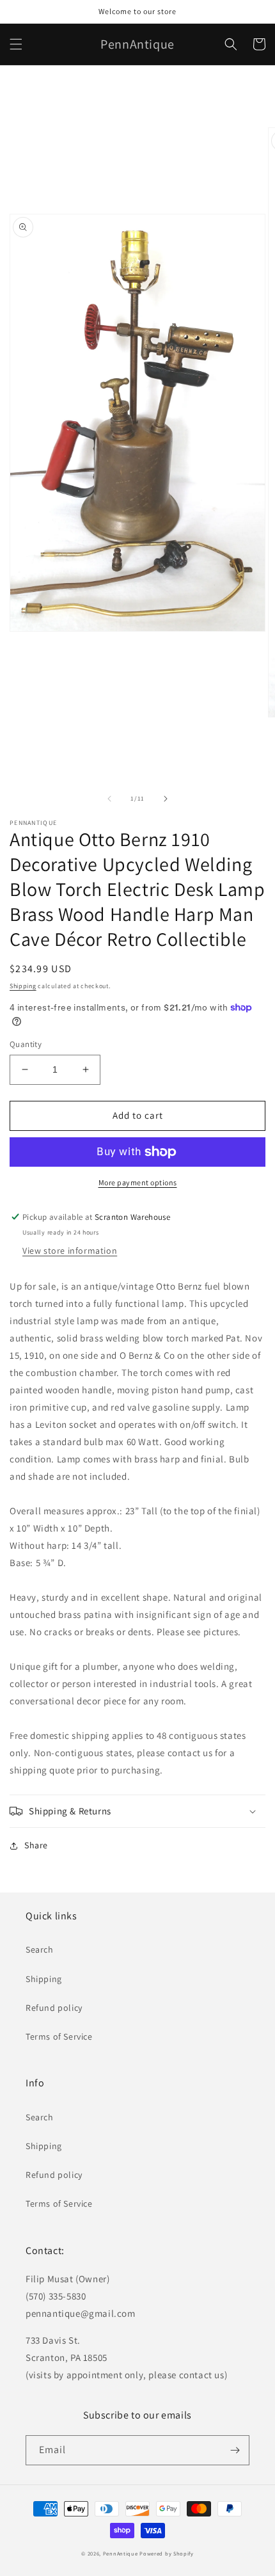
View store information (70, 1251)
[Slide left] (109, 799)
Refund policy (54, 2008)
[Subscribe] (235, 2450)
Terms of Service (59, 2036)
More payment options (138, 1182)
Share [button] (36, 1845)
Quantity (26, 1044)
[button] (16, 44)
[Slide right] (166, 799)
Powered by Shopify (167, 2553)
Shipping (23, 986)
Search (40, 1949)
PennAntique (121, 2553)
